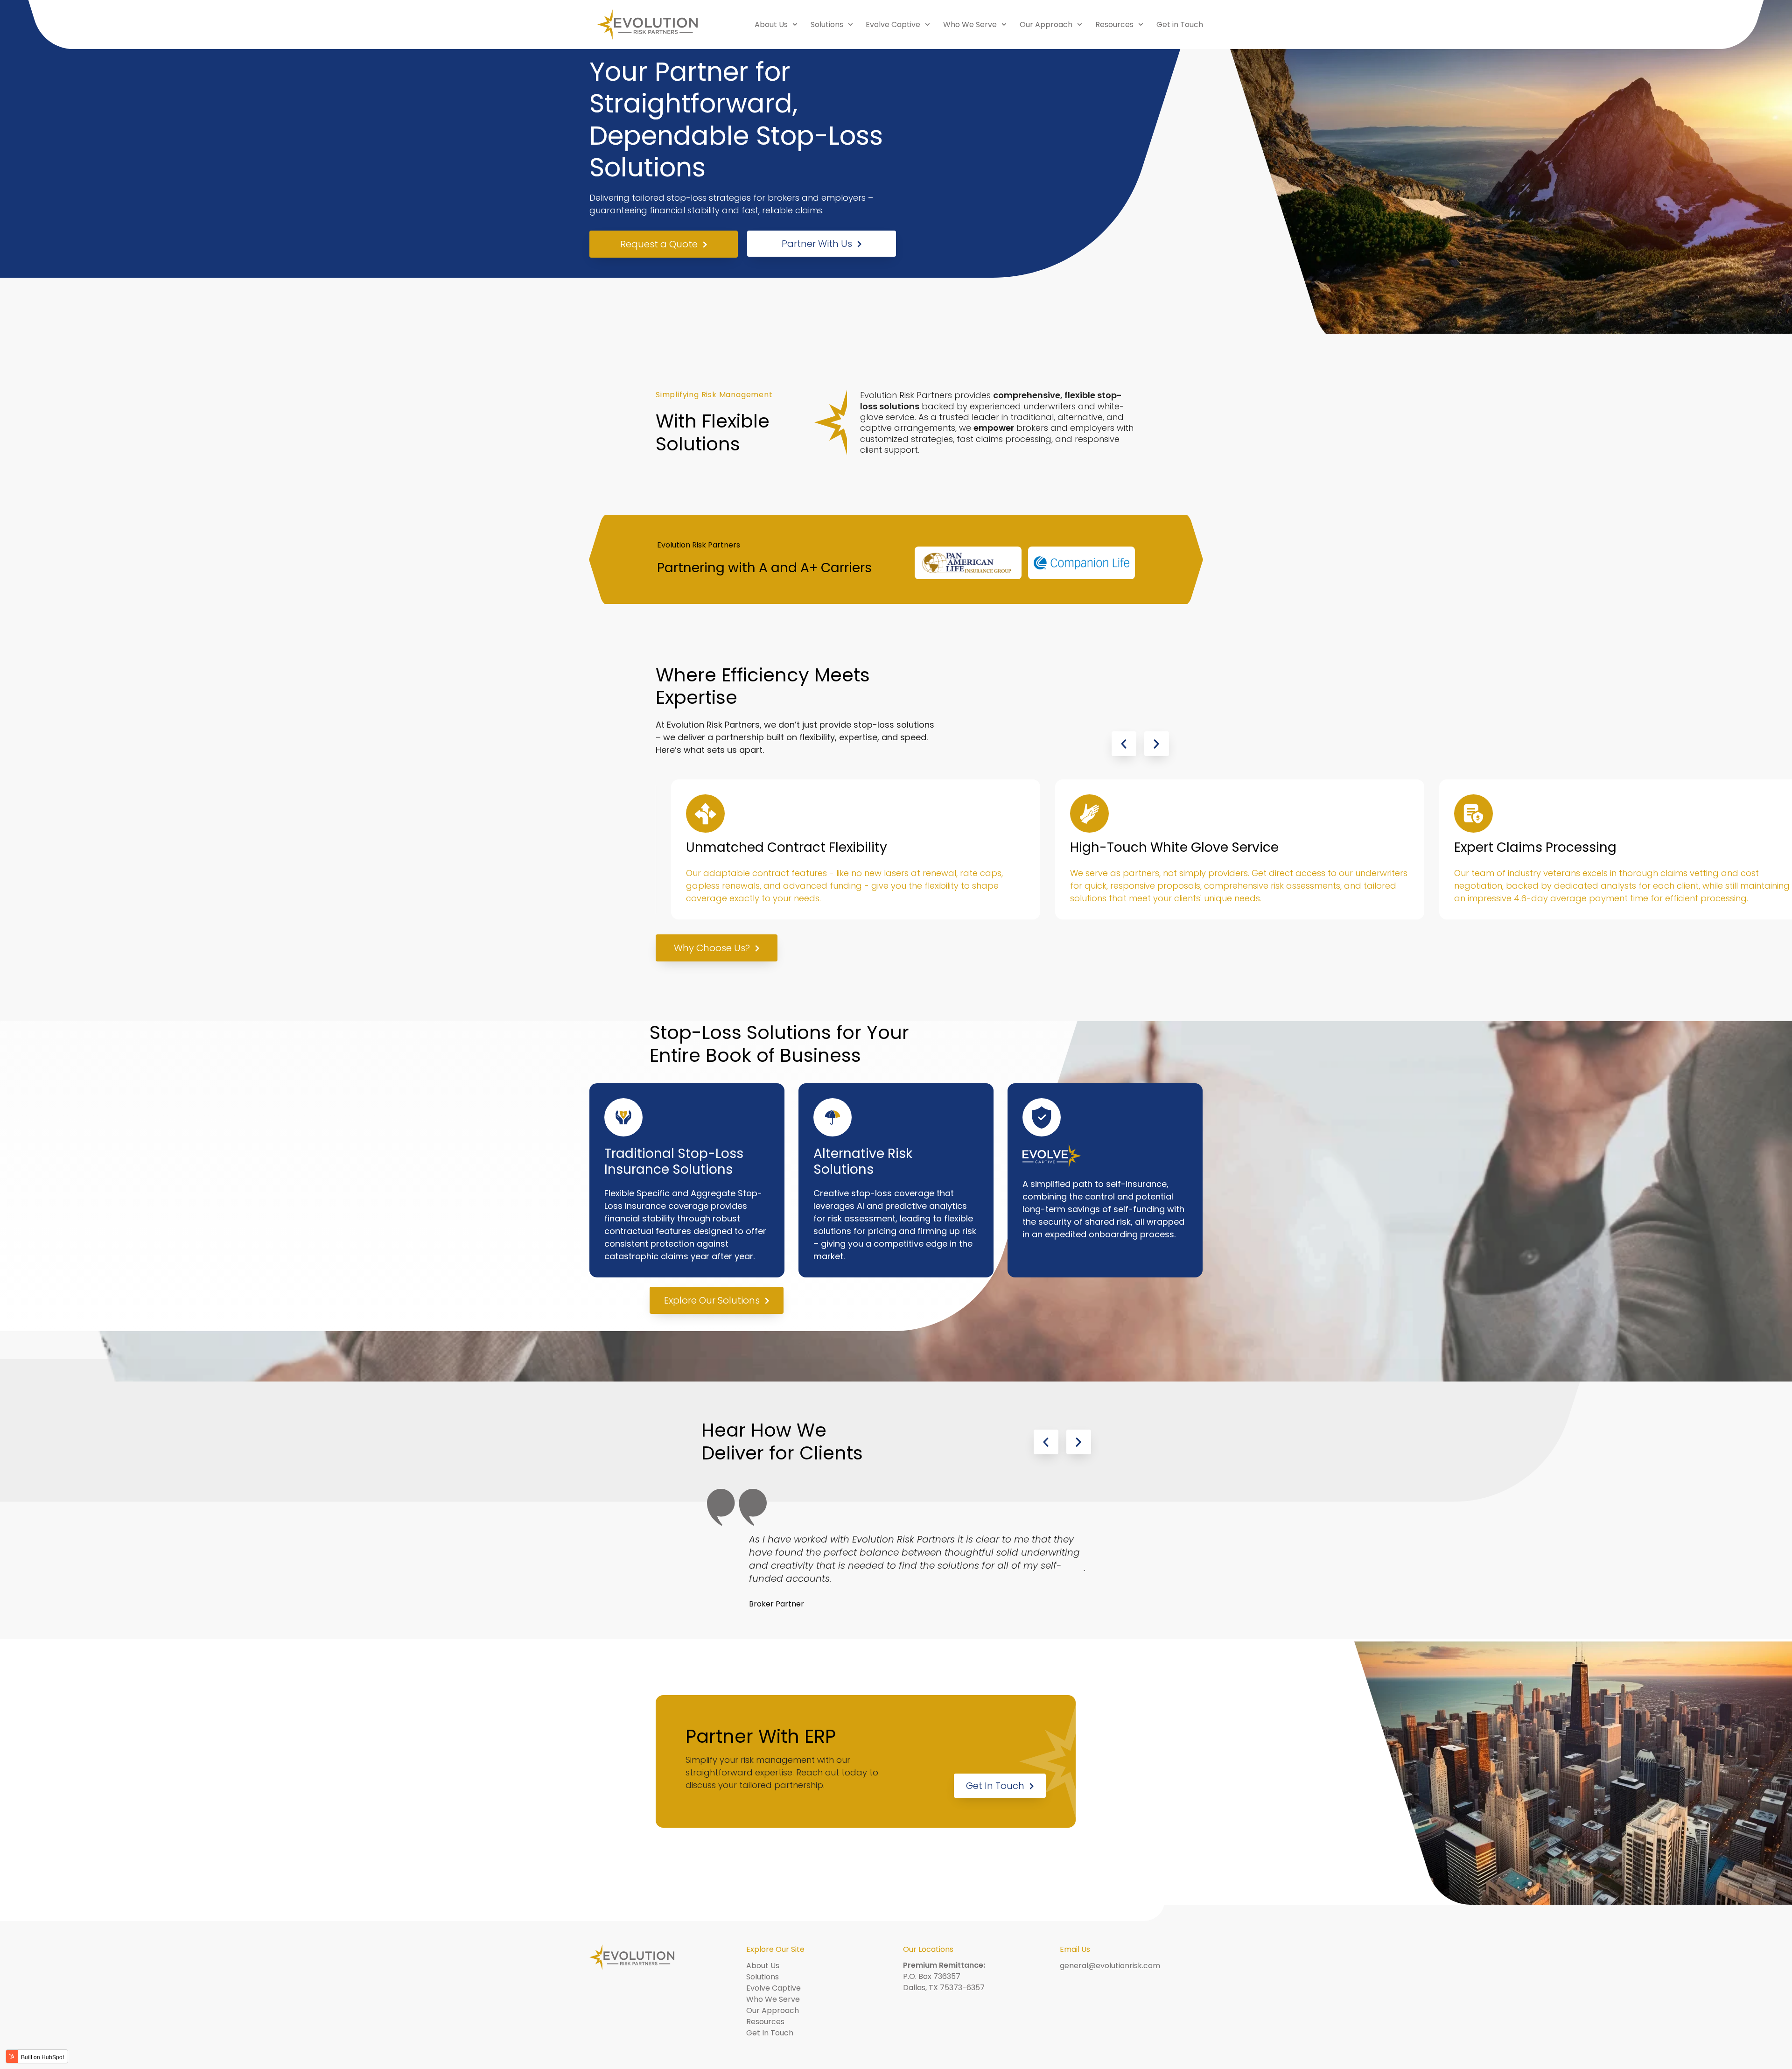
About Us (763, 1966)
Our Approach (773, 2010)
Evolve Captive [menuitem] (893, 25)
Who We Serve (773, 1999)
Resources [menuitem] (1114, 25)
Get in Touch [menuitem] (1180, 25)
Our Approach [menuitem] (1046, 25)
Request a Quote (659, 244)
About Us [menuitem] (771, 25)
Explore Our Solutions (712, 1300)
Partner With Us (817, 244)
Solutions (763, 1977)
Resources (765, 2022)
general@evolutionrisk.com (1110, 1966)
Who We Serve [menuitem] (970, 25)
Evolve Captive (773, 1988)
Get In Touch (995, 1786)
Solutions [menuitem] (827, 25)
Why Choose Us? (712, 948)
